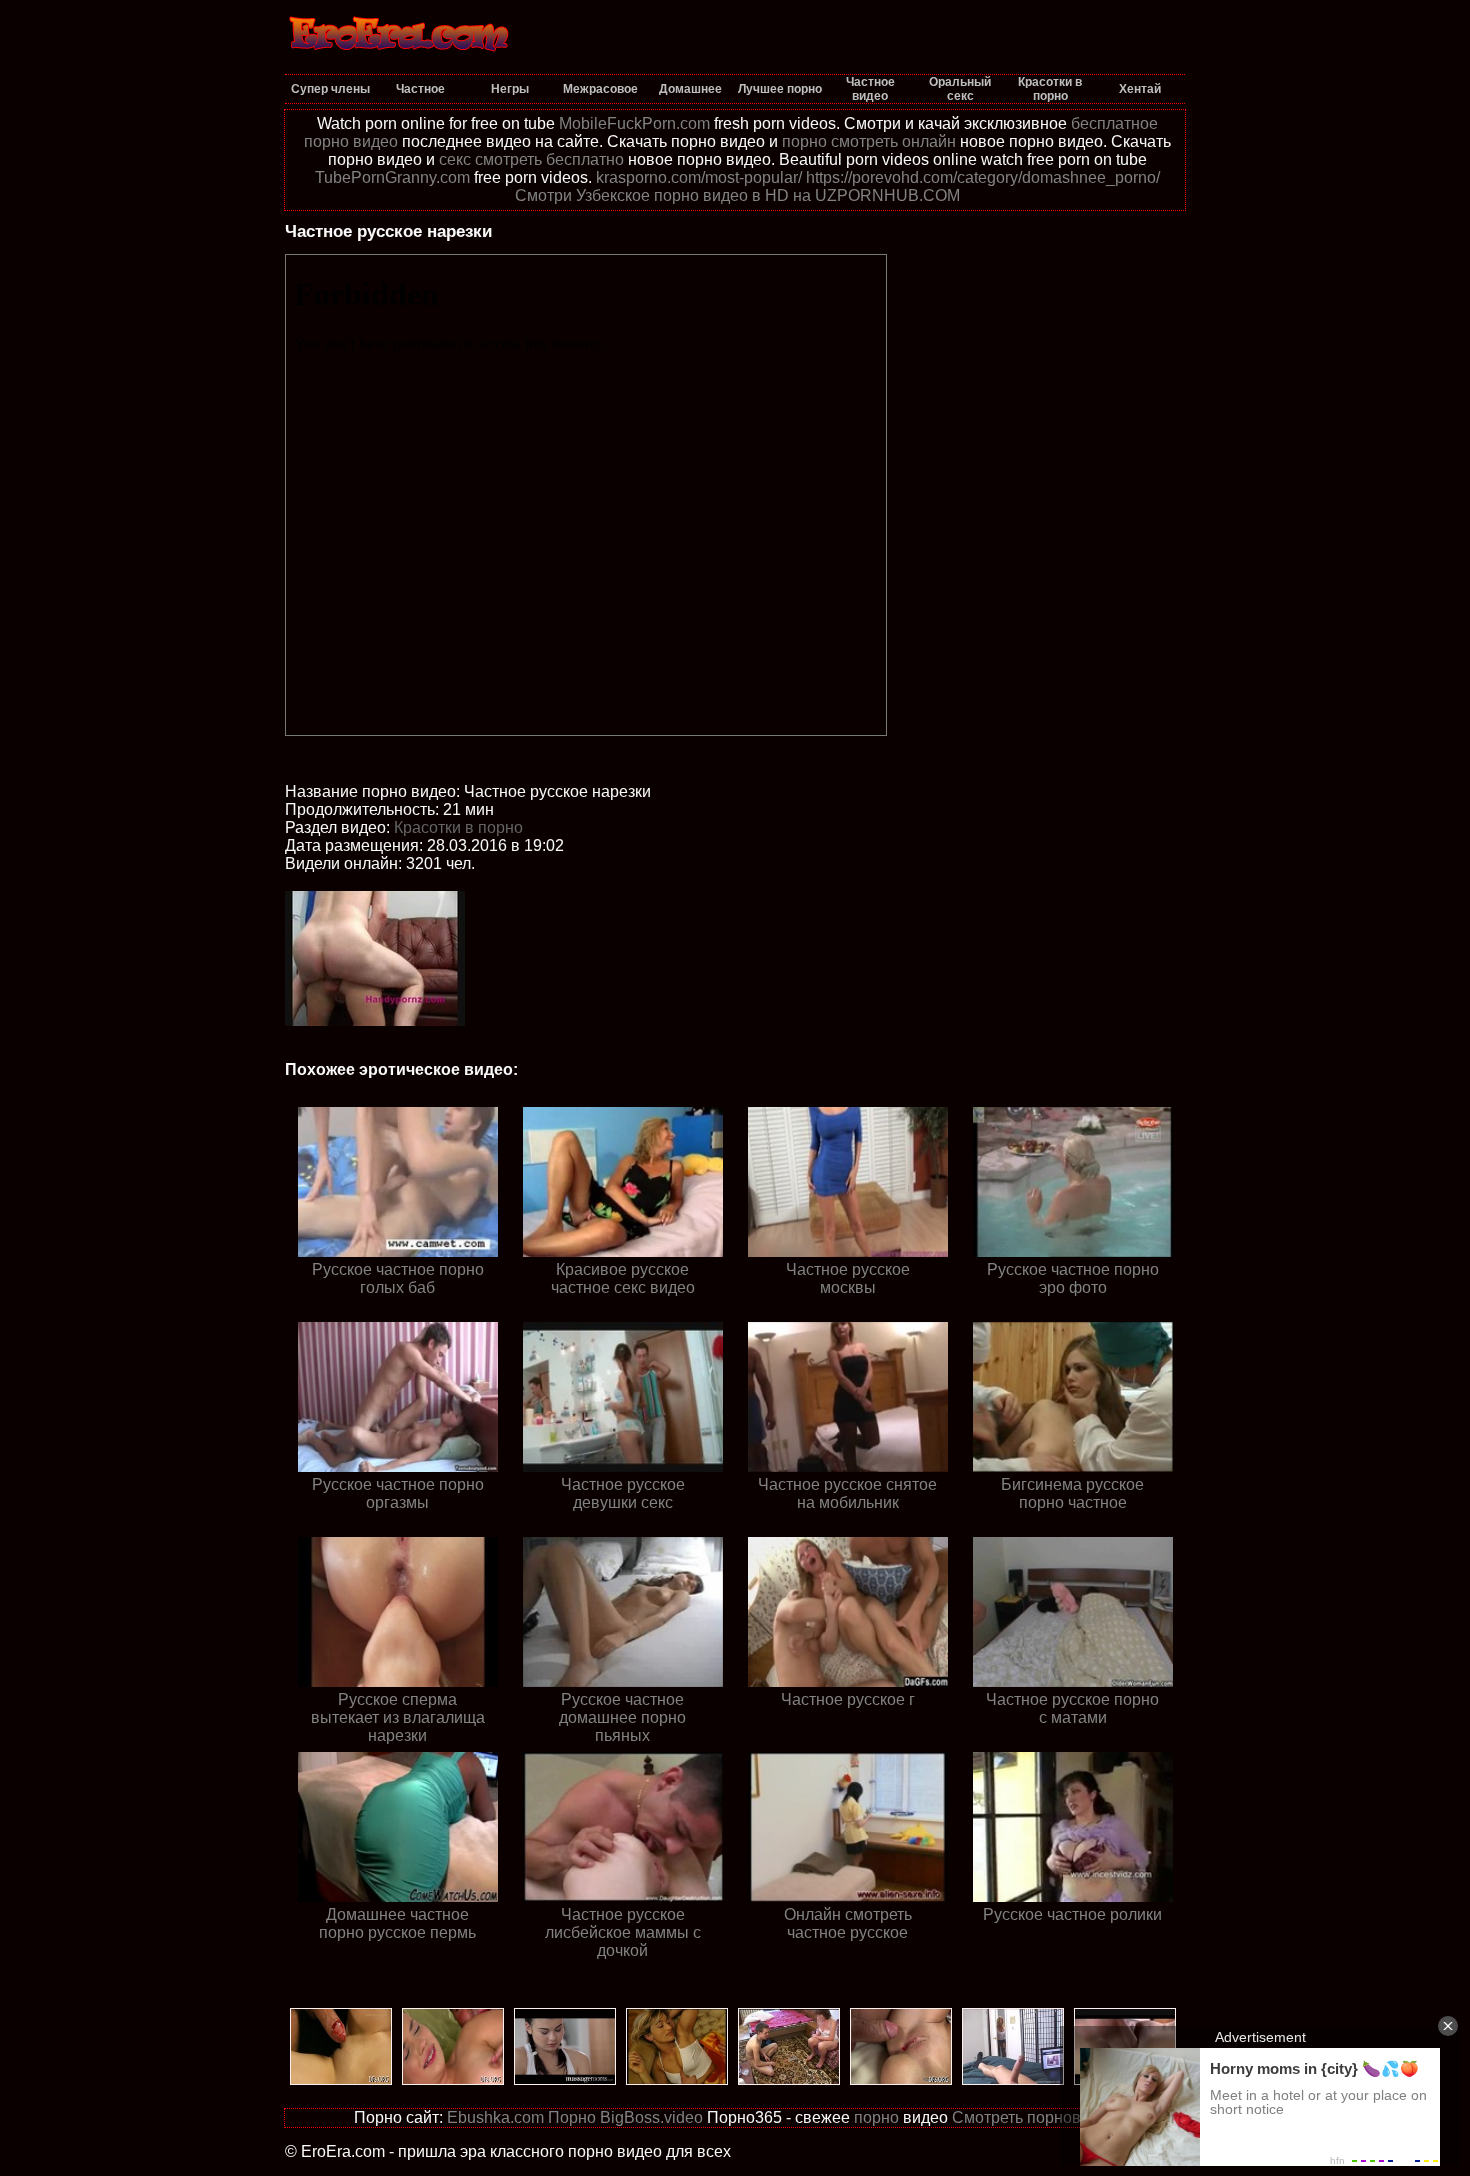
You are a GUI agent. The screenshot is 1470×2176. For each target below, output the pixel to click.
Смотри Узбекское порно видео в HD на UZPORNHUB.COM (737, 195)
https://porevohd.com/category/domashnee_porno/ (983, 177)
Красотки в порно (458, 827)
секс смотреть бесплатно (531, 159)
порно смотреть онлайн (869, 141)
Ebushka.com (495, 2117)
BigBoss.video (651, 2117)
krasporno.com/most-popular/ (699, 177)
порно (876, 2117)
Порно (572, 2117)
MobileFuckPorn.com (634, 123)
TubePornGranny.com (392, 177)
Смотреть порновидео (1034, 2117)
